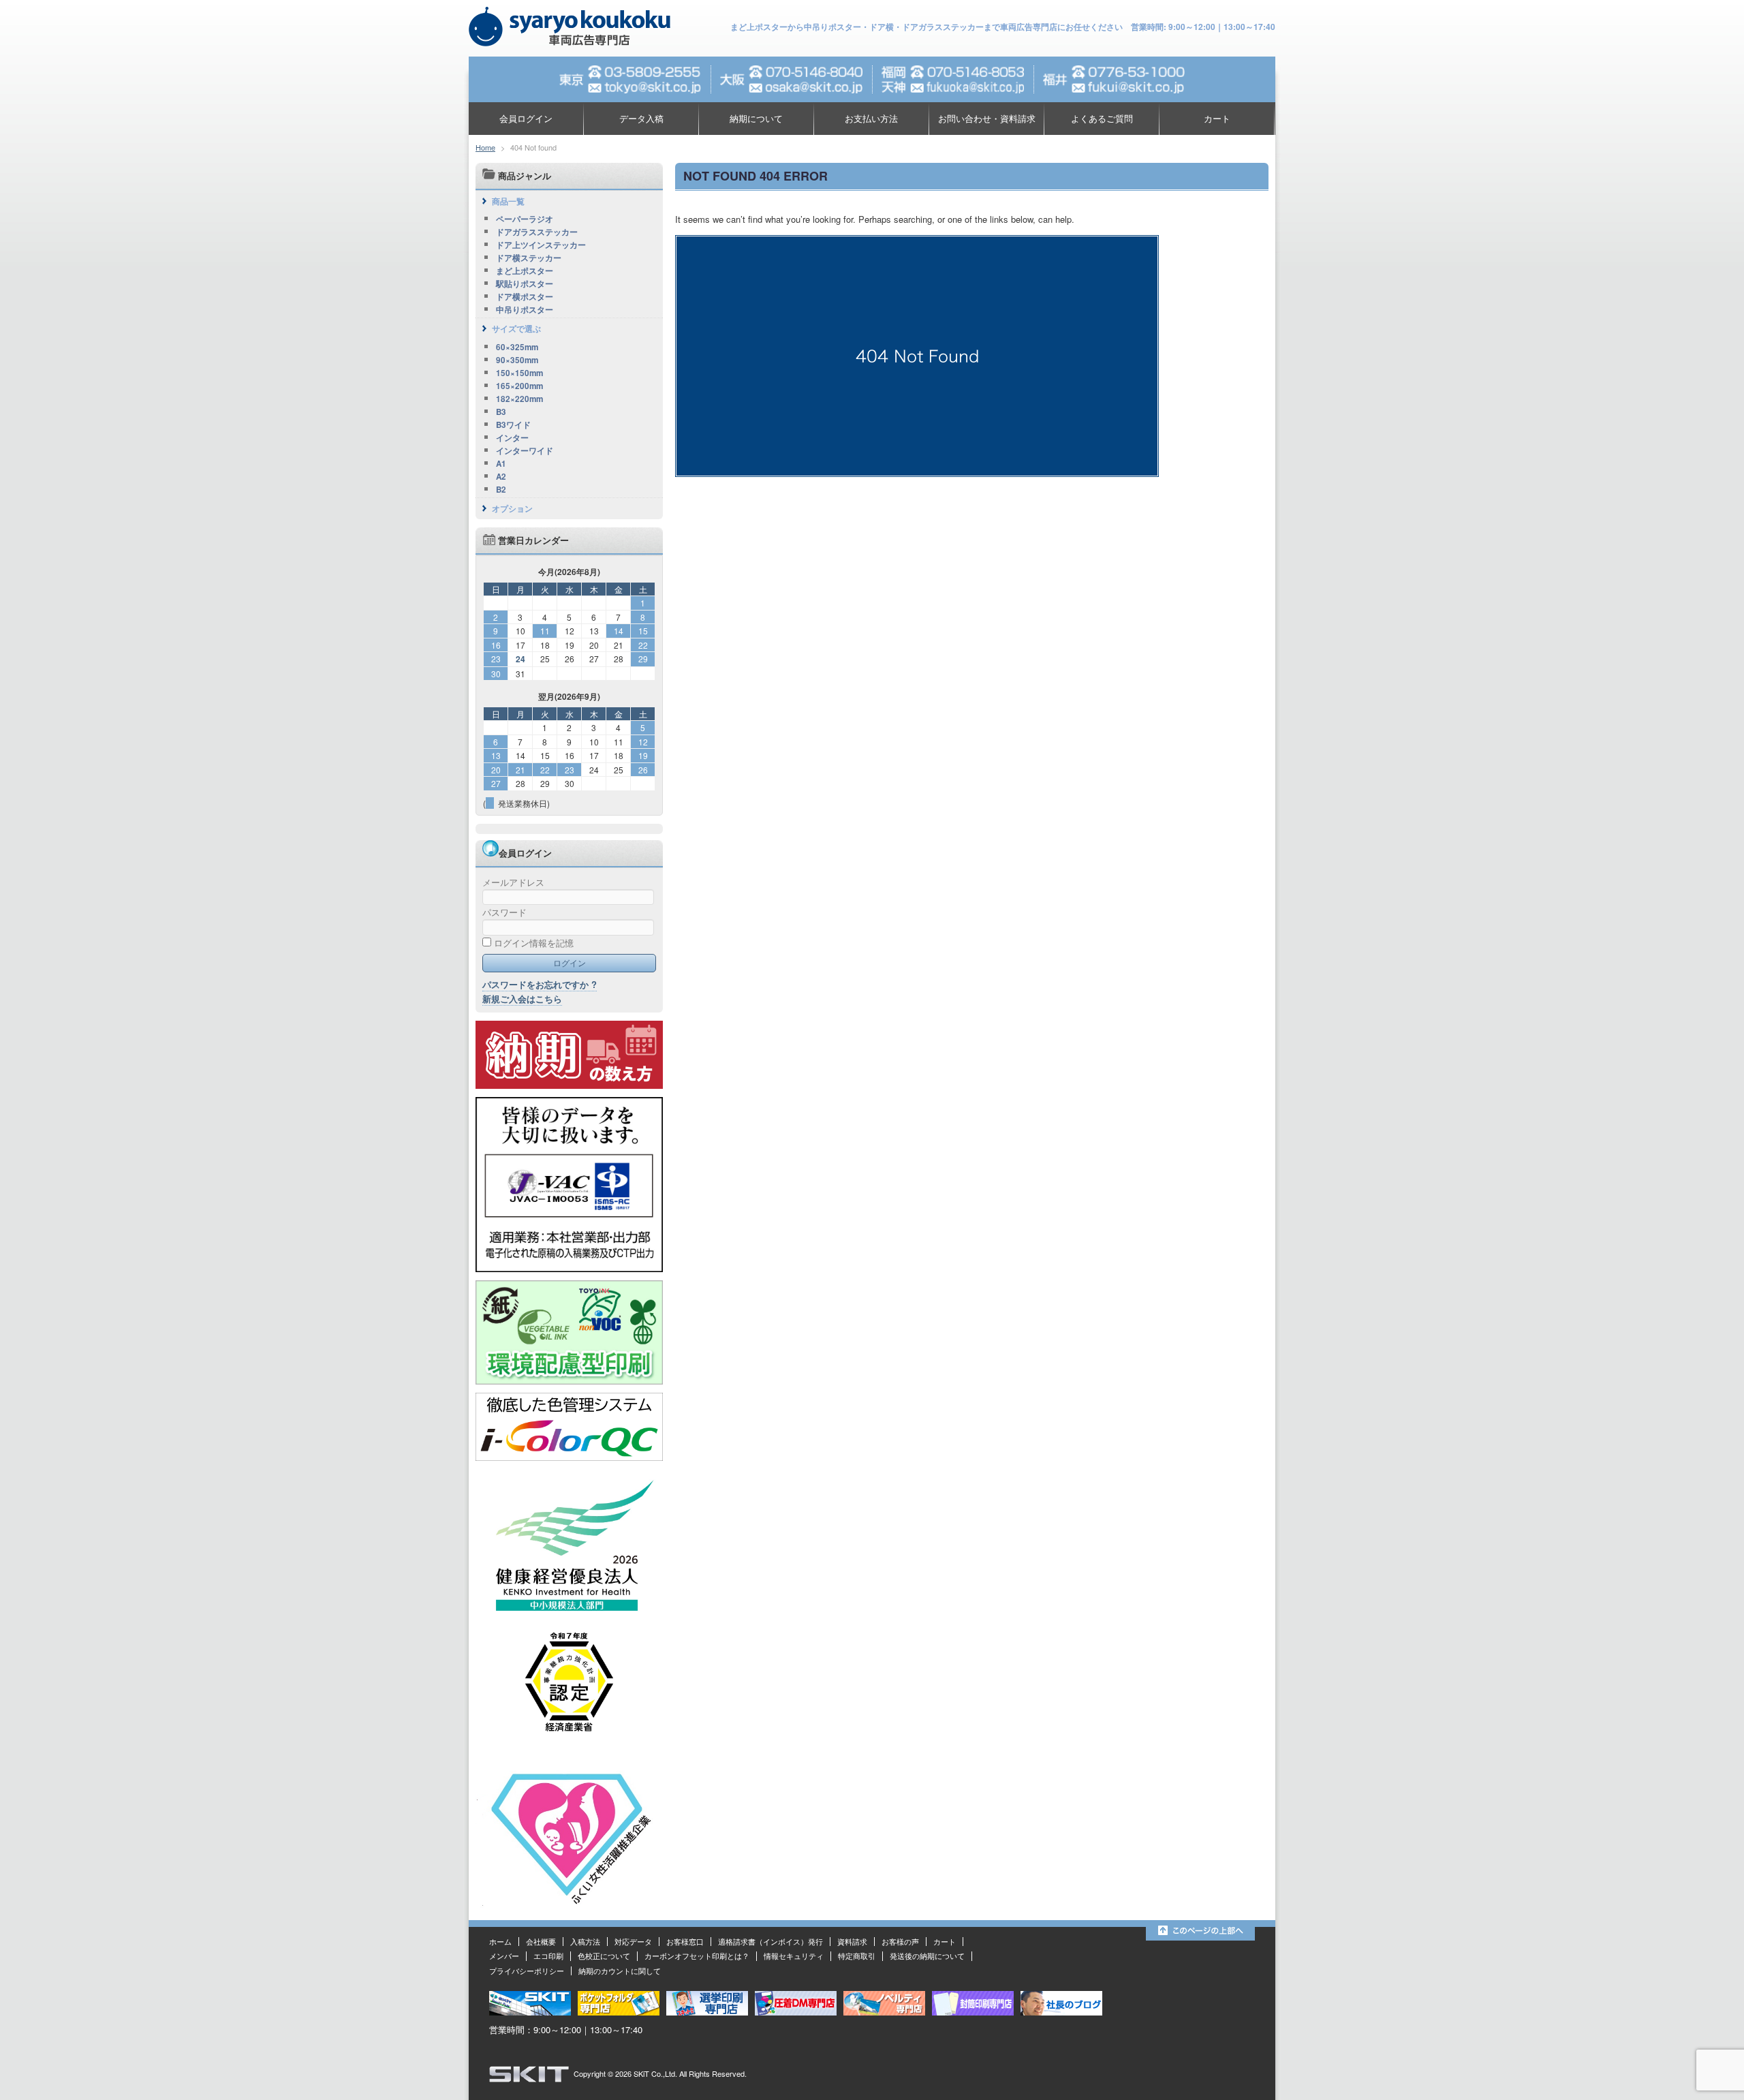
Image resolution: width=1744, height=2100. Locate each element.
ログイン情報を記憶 (532, 943)
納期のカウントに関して (620, 1971)
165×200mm (519, 386)
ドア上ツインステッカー (541, 245)
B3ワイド (513, 425)
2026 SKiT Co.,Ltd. (646, 2073)
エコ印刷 (548, 1956)
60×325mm (517, 348)
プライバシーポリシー (527, 1971)
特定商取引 (857, 1956)
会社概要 (541, 1941)
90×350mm (517, 360)
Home (485, 147)
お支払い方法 (871, 118)
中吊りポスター (525, 310)
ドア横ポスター (525, 297)
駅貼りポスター (525, 284)
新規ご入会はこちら (522, 999)
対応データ (633, 1941)
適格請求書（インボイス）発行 (770, 1941)
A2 (501, 477)
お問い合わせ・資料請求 (987, 118)
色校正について (604, 1956)
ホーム (500, 1941)
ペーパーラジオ (525, 219)
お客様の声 (900, 1941)
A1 (501, 464)
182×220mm (519, 399)
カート (1217, 118)
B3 (501, 412)
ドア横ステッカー (529, 258)
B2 (501, 490)
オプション (512, 508)
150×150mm (519, 373)
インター (512, 438)
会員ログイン (526, 118)
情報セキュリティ (794, 1956)
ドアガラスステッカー (537, 232)
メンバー (504, 1956)
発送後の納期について (927, 1956)
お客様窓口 (685, 1941)
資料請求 (852, 1941)
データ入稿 (641, 118)
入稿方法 (585, 1941)
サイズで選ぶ (516, 328)
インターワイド (525, 451)
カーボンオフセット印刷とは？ (697, 1956)
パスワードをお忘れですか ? (540, 984)
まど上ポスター (525, 271)
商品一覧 (508, 201)
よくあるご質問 (1102, 118)
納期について (756, 118)
